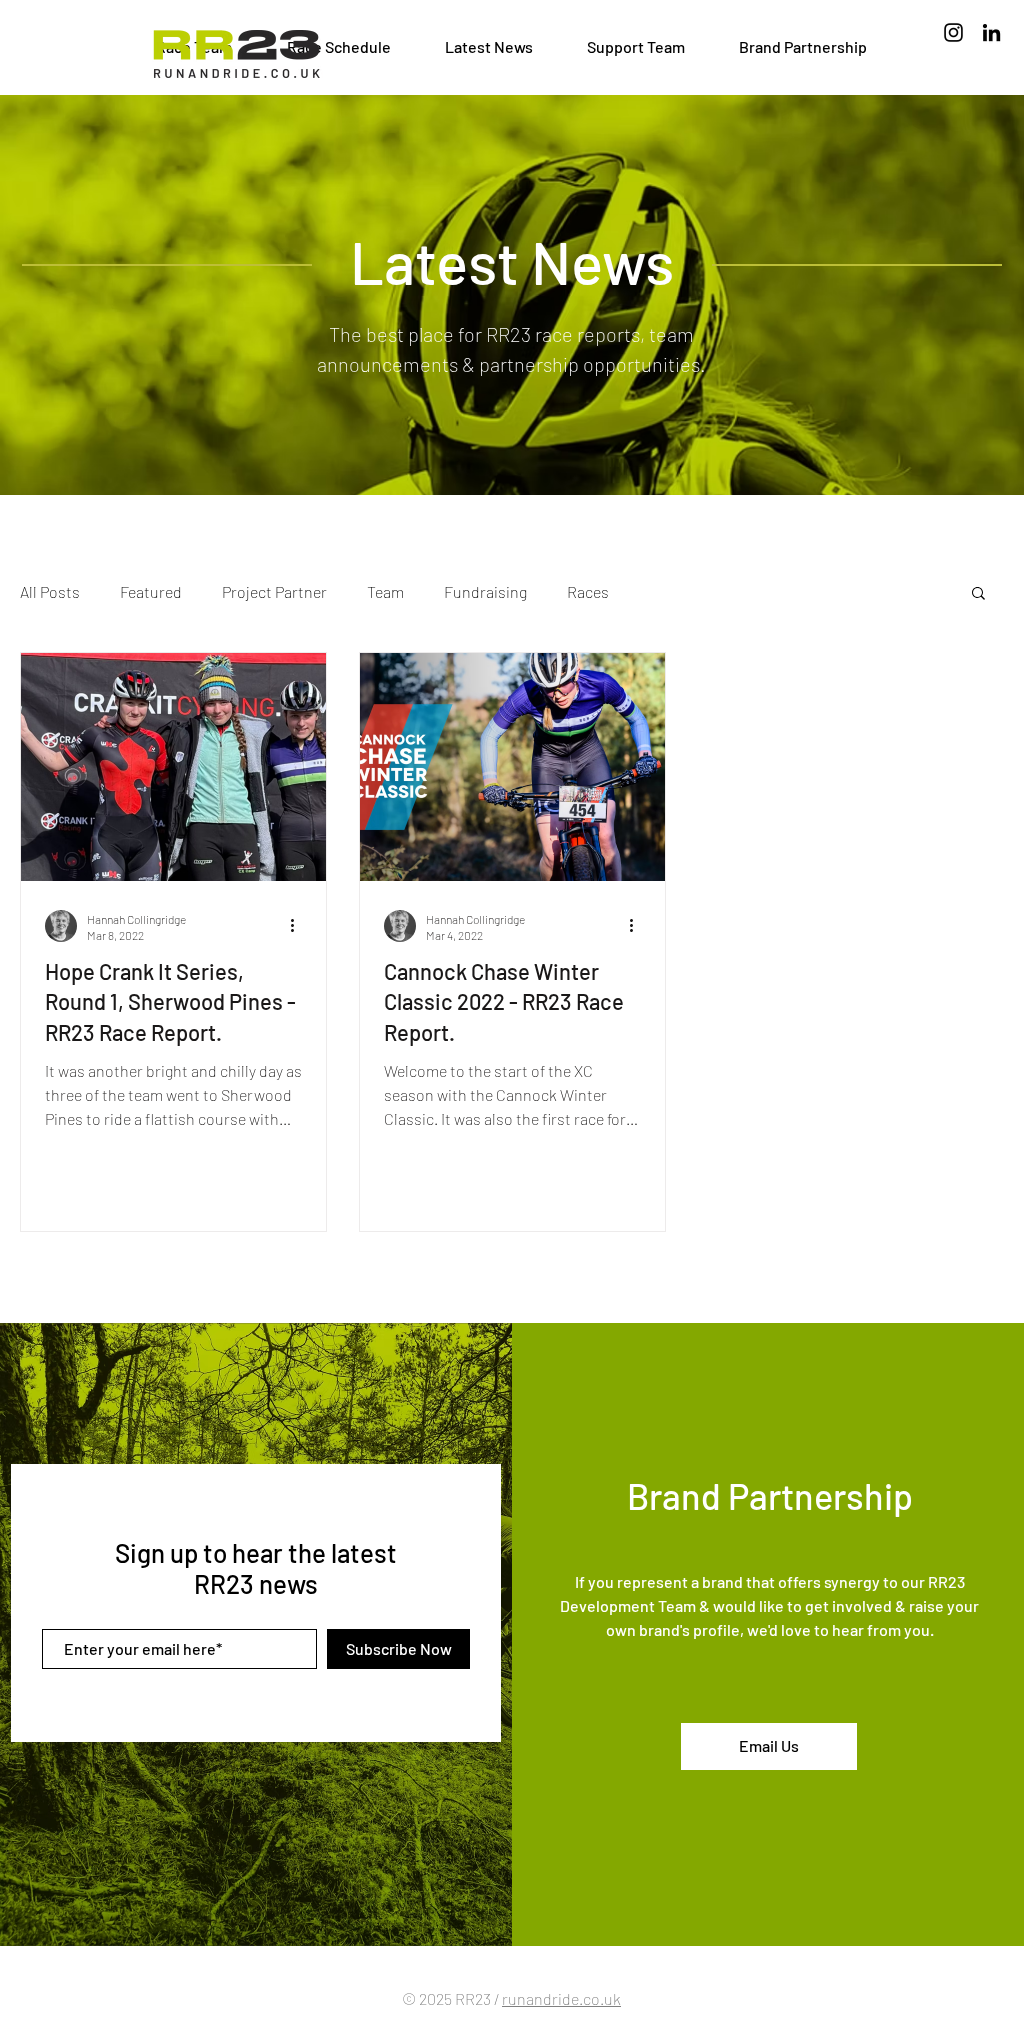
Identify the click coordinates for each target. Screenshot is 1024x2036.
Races (588, 591)
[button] (978, 594)
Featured (151, 591)
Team (385, 591)
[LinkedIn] (991, 32)
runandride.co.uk (561, 1998)
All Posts (50, 591)
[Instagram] (953, 32)
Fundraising (485, 591)
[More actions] (299, 926)
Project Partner (274, 591)
